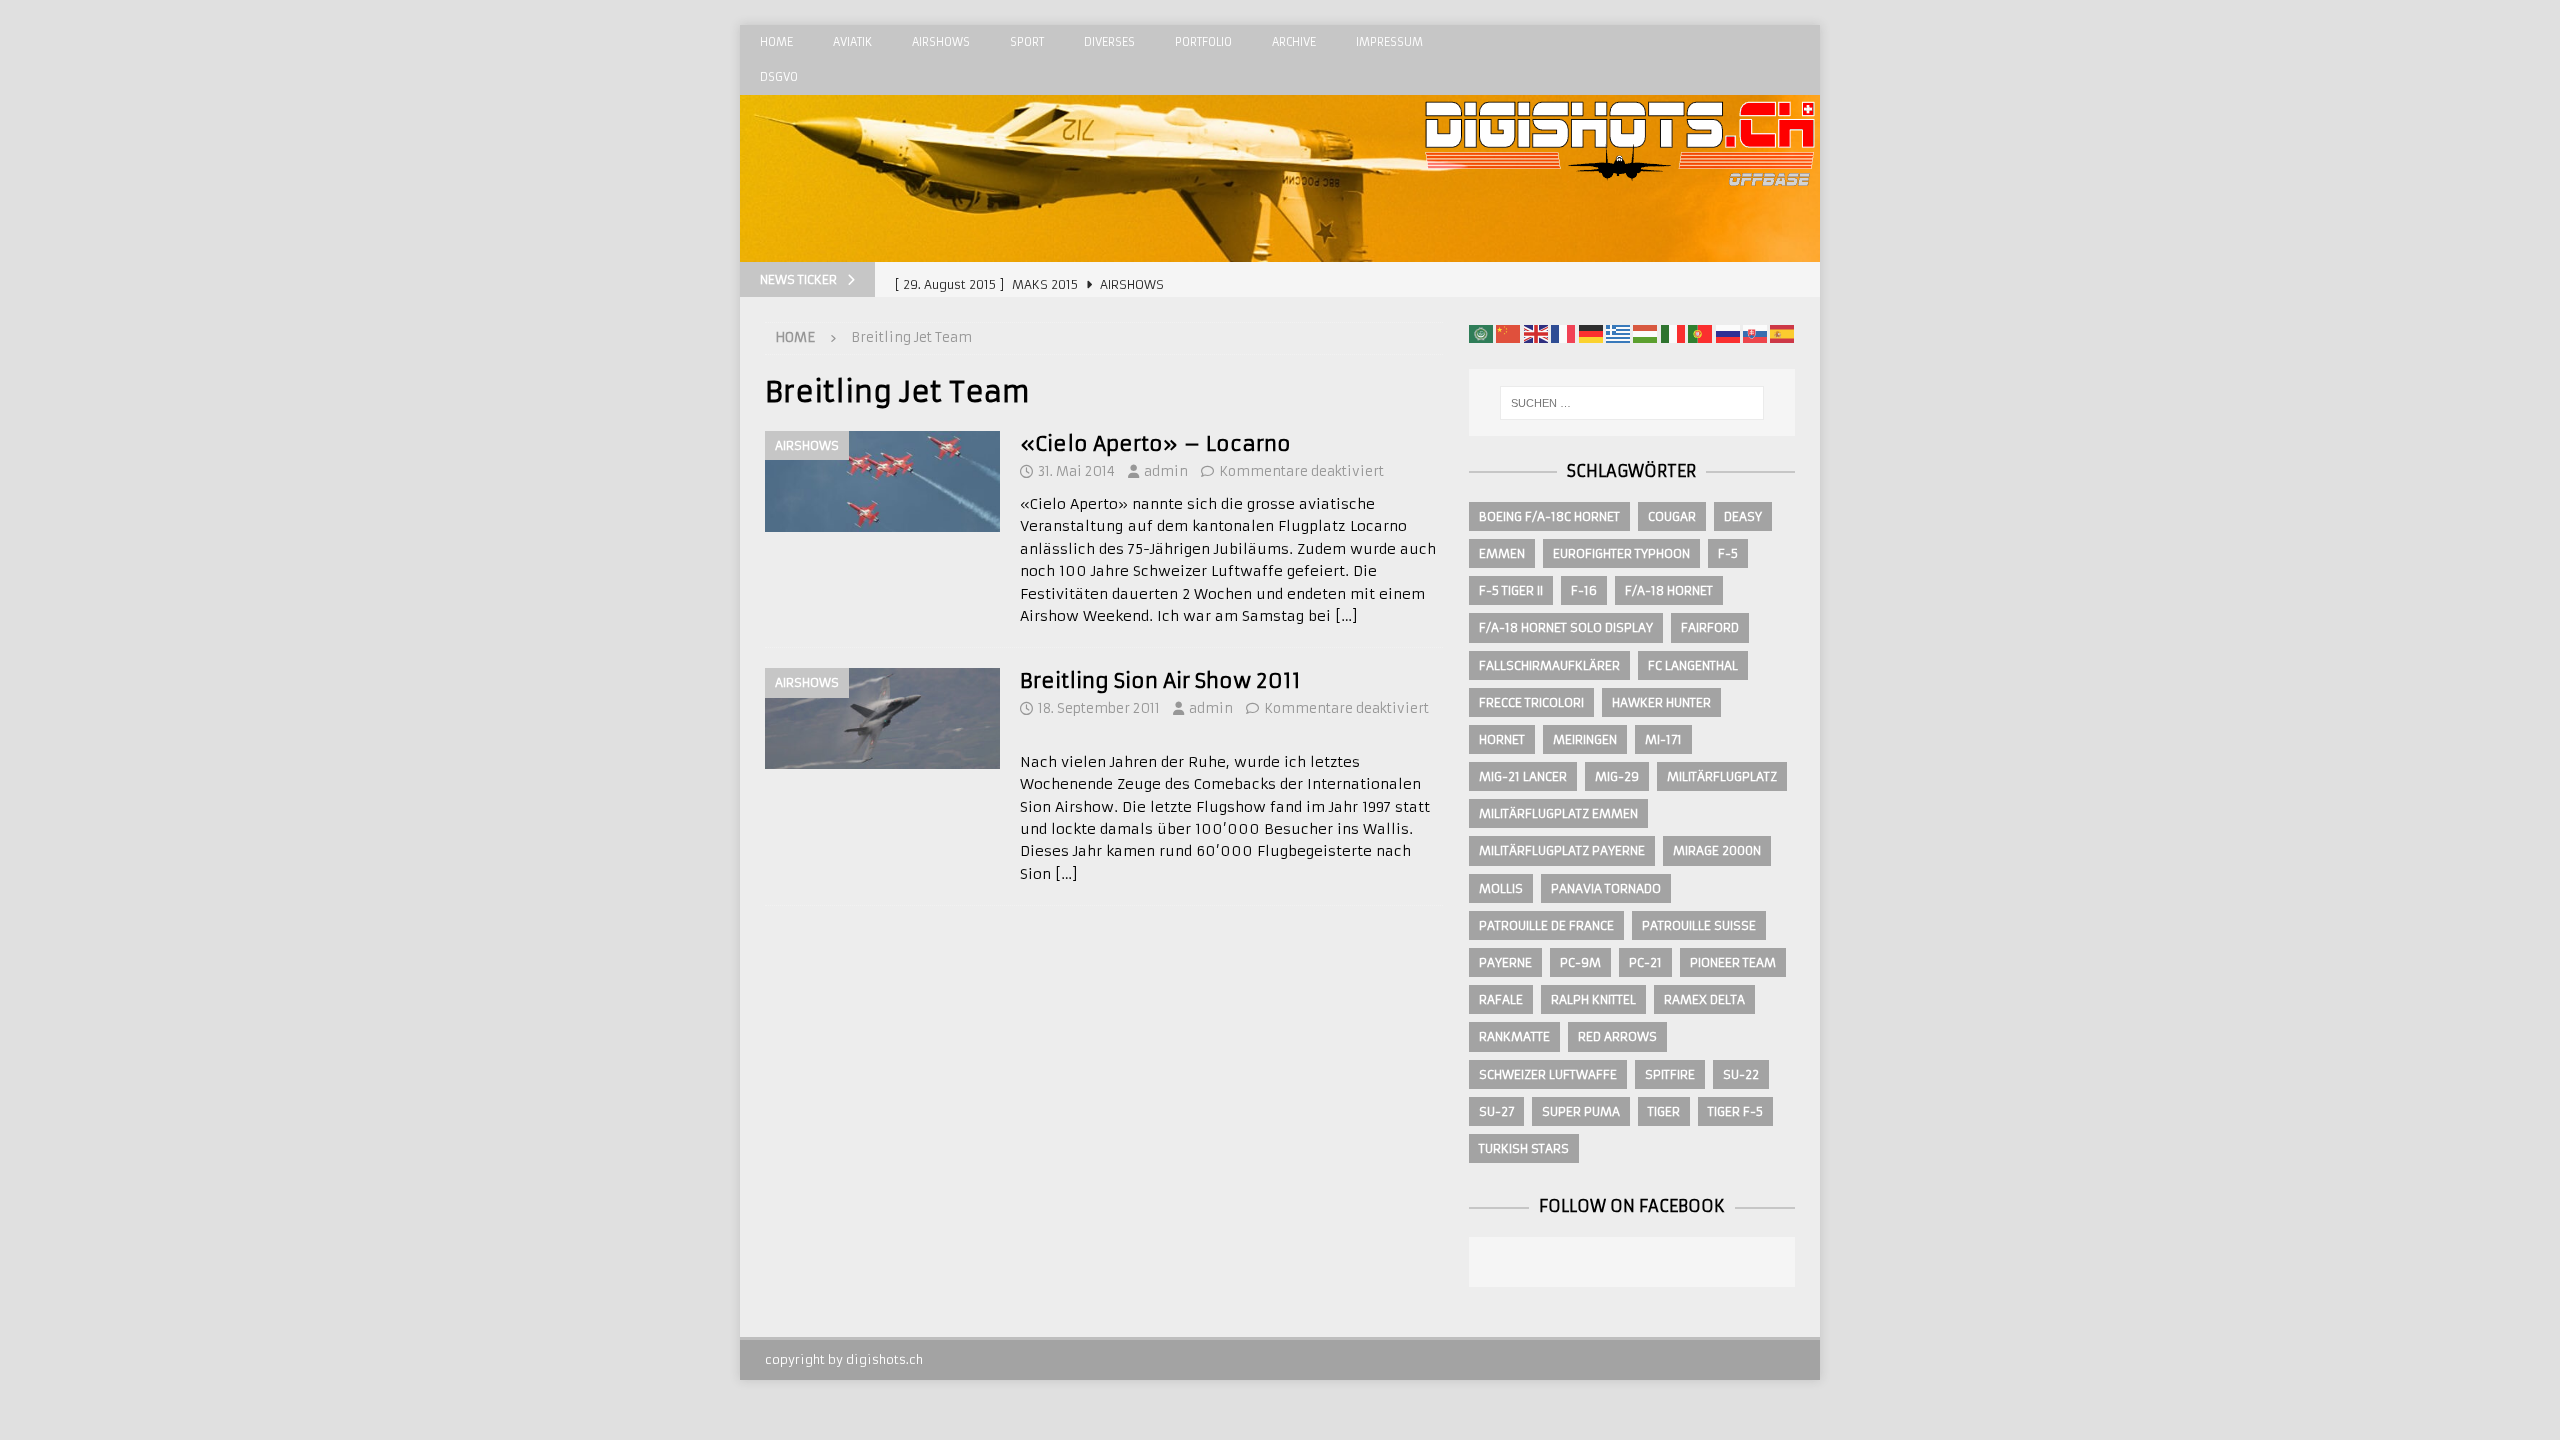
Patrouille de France (1546, 925)
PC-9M (1580, 962)
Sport (1027, 42)
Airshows (941, 42)
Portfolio (1203, 42)
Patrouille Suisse (1699, 925)
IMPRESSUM (1389, 42)
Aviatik (852, 42)
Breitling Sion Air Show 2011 (1160, 680)
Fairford (1710, 627)
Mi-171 (1663, 739)
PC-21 (1645, 962)
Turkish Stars (1524, 1148)
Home (776, 42)
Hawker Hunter (1661, 702)
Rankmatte (1514, 1036)
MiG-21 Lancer (1523, 776)
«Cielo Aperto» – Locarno (1155, 443)
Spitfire (1670, 1074)
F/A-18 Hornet (1669, 590)
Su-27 (1496, 1111)
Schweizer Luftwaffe (1548, 1074)
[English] (1536, 333)
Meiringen (1585, 739)
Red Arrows (1617, 1036)
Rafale (1501, 999)
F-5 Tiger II (1511, 590)
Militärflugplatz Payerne (1562, 850)
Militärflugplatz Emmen (1558, 813)
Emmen (1502, 553)
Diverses (1109, 42)
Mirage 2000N (1717, 850)
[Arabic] (1481, 333)
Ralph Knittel (1593, 999)
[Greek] (1618, 333)
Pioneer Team (1733, 962)
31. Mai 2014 (1076, 471)
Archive (1294, 42)
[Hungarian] (1645, 333)
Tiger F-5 (1735, 1111)
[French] (1563, 333)
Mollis (1501, 888)
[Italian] (1673, 333)
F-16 (1584, 590)
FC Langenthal (1693, 665)
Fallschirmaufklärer (1549, 665)
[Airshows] (882, 481)
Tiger (1664, 1111)
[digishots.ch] (1620, 251)
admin (1166, 471)
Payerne (1505, 962)
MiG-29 (1617, 776)
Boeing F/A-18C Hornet (1549, 516)
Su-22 (1741, 1074)
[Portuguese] (1700, 333)
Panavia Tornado (1606, 888)
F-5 (1728, 553)
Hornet (1502, 739)
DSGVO (779, 77)
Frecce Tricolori (1531, 702)
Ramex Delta (1704, 999)
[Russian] (1728, 333)
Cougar (1672, 516)
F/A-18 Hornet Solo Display (1566, 627)
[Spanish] (1782, 333)
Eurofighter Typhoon (1621, 553)
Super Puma (1581, 1111)
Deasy (1743, 516)
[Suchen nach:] (1632, 403)
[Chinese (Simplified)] (1508, 333)
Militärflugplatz (1722, 776)
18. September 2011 (1099, 708)
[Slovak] (1755, 333)
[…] (1346, 616)
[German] (1591, 333)
